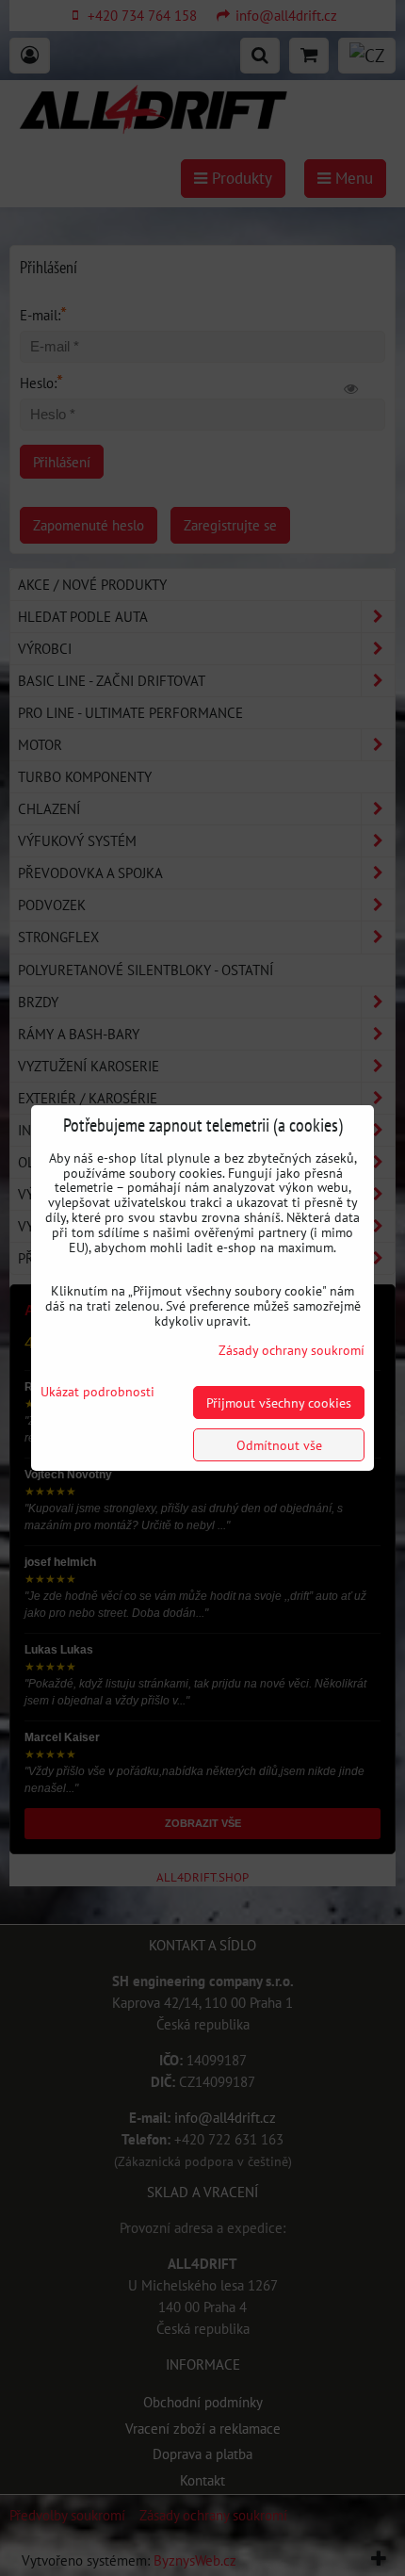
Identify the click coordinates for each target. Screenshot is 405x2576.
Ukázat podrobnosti (97, 1392)
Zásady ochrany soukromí (292, 1350)
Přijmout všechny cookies (279, 1402)
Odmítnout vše (279, 1445)
